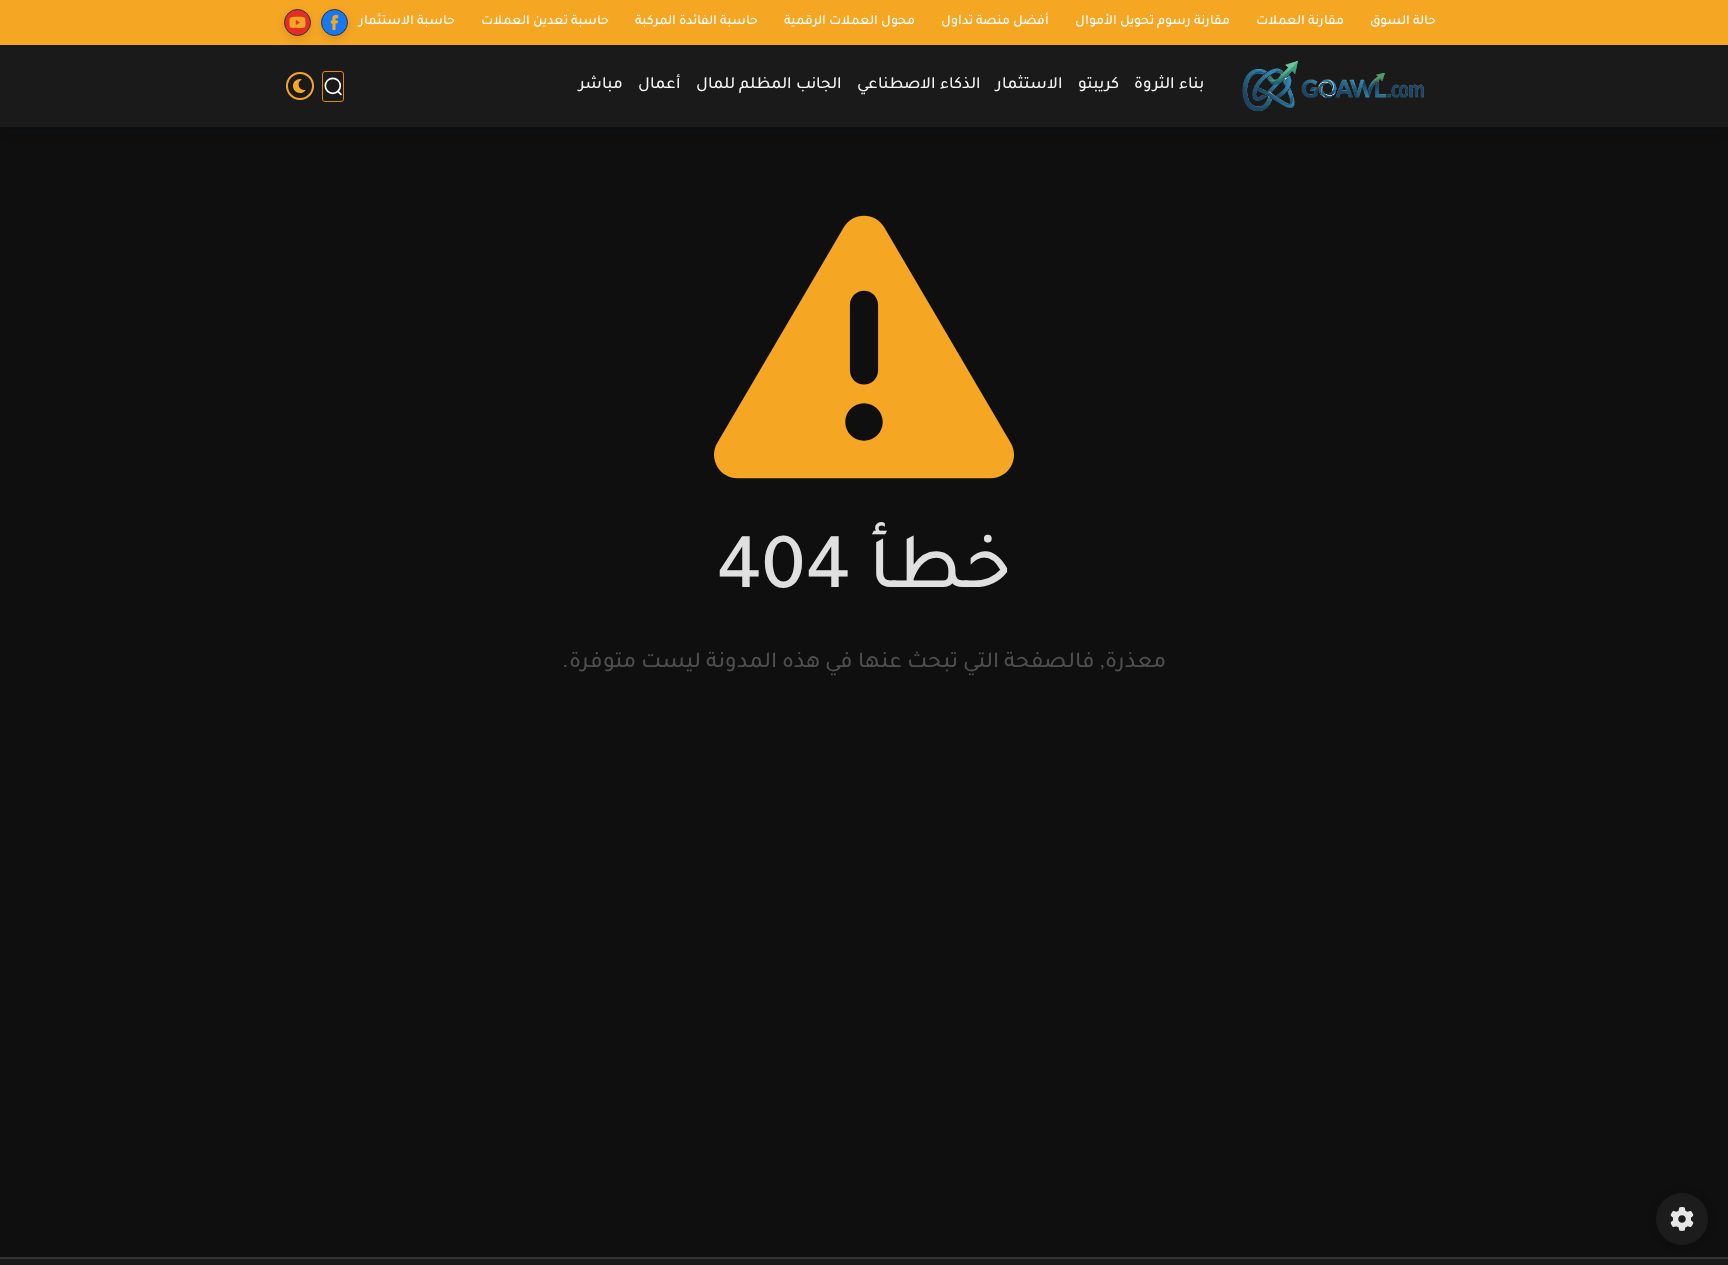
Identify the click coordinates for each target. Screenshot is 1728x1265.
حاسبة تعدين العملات (545, 22)
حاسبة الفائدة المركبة (696, 22)
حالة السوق (1403, 22)
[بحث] (333, 86)
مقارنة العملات (1300, 22)
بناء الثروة (1169, 85)
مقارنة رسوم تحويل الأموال (1152, 22)
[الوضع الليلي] (300, 86)
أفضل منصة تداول (995, 22)
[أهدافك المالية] (1334, 86)
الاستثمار (1029, 85)
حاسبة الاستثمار (407, 22)
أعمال (659, 85)
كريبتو (1098, 85)
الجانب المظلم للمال (769, 85)
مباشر (601, 85)
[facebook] (334, 22)
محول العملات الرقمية (849, 22)
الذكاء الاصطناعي (919, 85)
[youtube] (297, 22)
